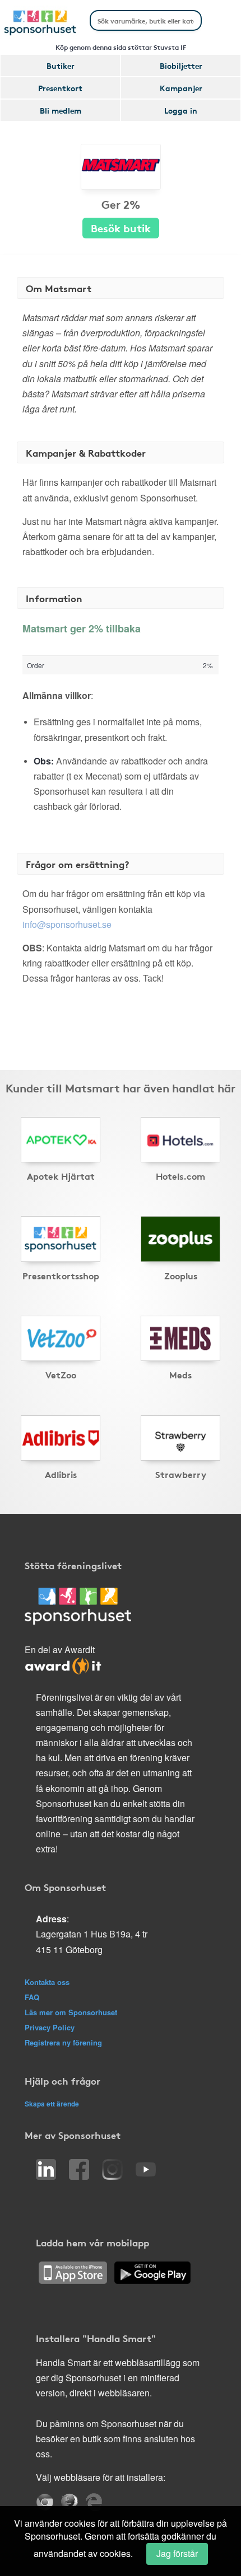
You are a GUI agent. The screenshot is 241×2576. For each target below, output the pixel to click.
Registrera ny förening (63, 2042)
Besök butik (121, 227)
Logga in (181, 110)
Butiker (61, 65)
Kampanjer (181, 88)
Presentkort (60, 88)
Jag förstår (177, 2553)
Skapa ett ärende (52, 2104)
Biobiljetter (181, 65)
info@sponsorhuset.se (67, 924)
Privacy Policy (50, 2027)
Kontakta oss (47, 1982)
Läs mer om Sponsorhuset (71, 2012)
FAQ (32, 1997)
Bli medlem (61, 110)
